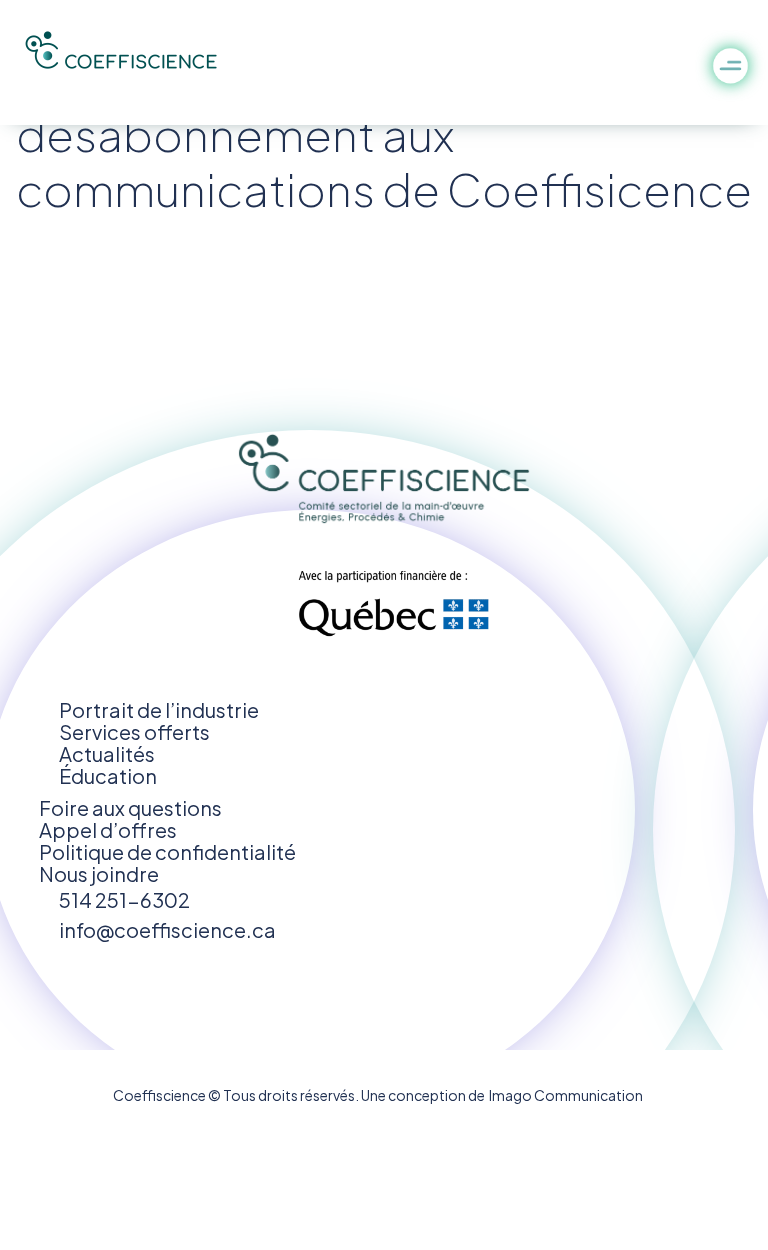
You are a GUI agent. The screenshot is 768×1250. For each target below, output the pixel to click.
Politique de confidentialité (167, 851)
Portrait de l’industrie (159, 709)
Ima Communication (564, 1095)
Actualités (107, 753)
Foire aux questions (130, 807)
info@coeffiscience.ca (167, 929)
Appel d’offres (108, 829)
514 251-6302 (124, 899)
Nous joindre (99, 873)
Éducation (108, 775)
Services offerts (134, 731)
